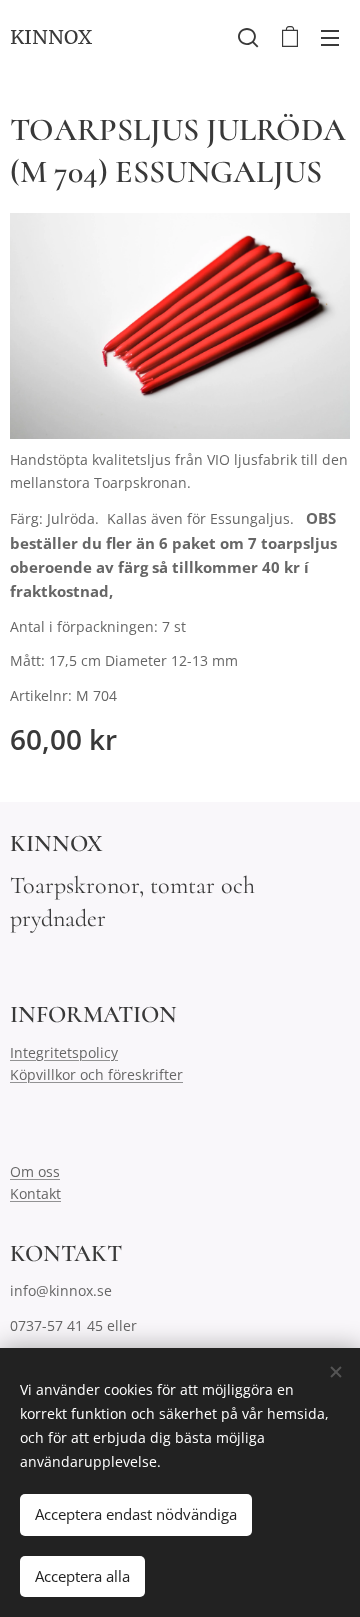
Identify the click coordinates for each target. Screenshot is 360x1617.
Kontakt (35, 1193)
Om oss (35, 1171)
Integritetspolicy (64, 1052)
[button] (248, 37)
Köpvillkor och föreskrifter (96, 1074)
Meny (330, 37)
